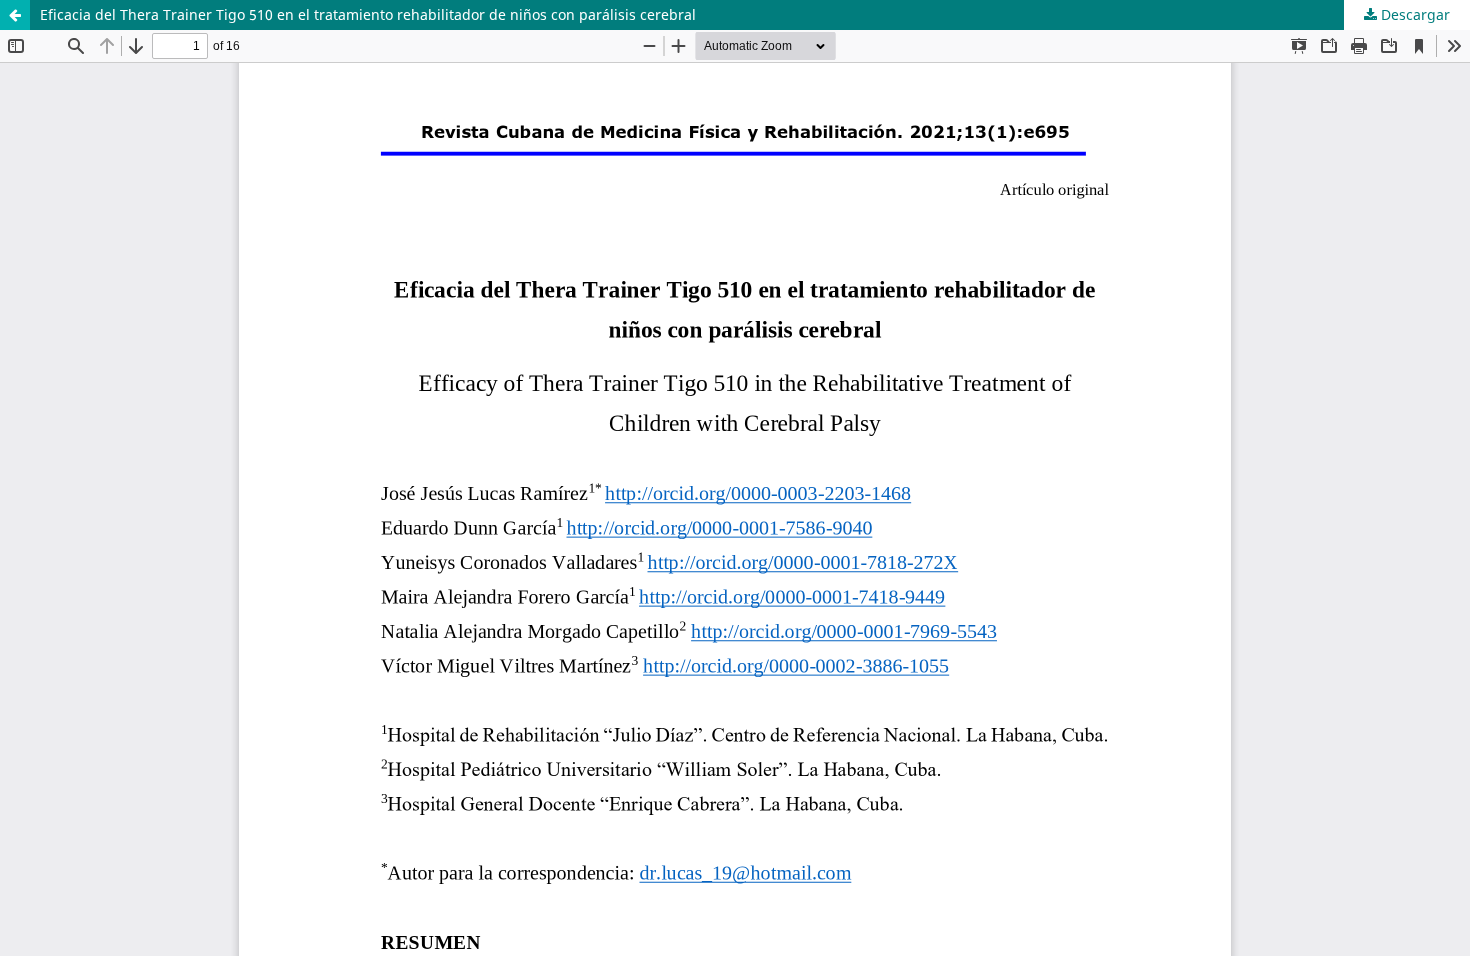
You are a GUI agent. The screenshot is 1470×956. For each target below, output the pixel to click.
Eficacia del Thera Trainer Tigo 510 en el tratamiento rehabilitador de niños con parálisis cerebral (368, 14)
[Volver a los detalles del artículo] (15, 15)
